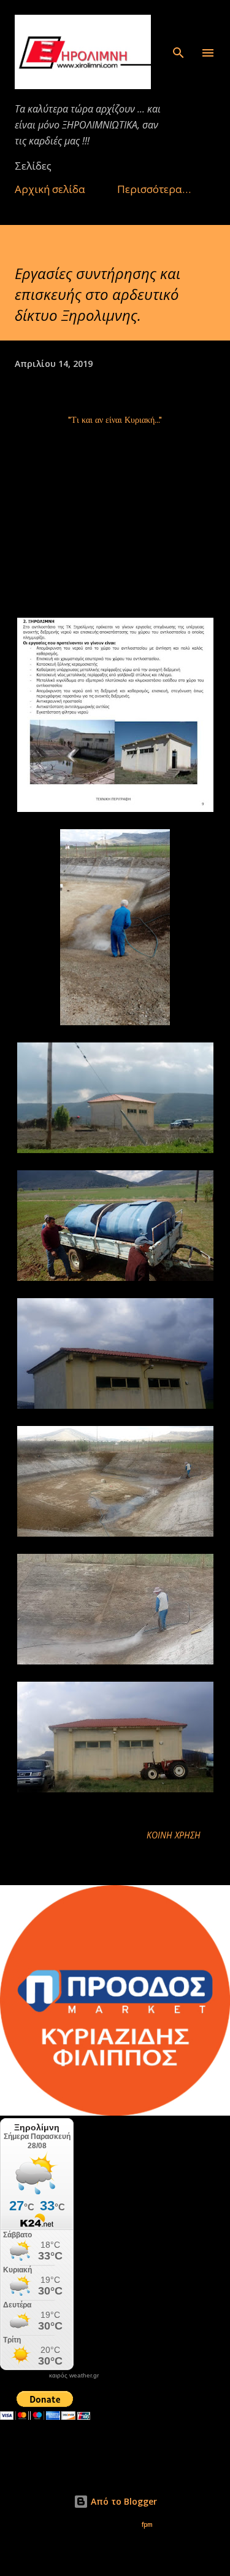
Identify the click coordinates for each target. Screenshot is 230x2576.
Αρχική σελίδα (50, 189)
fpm (147, 2525)
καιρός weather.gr (74, 2376)
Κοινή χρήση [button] (174, 1835)
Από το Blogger (123, 2501)
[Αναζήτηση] (178, 22)
